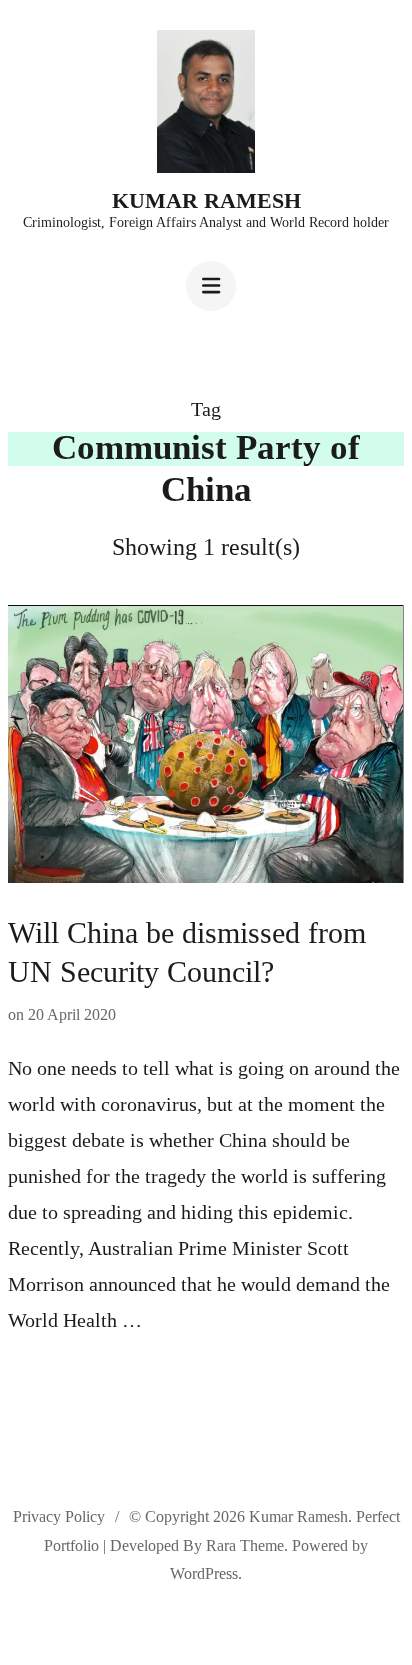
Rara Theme (245, 1545)
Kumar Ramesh (206, 200)
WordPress (204, 1573)
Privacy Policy (59, 1516)
